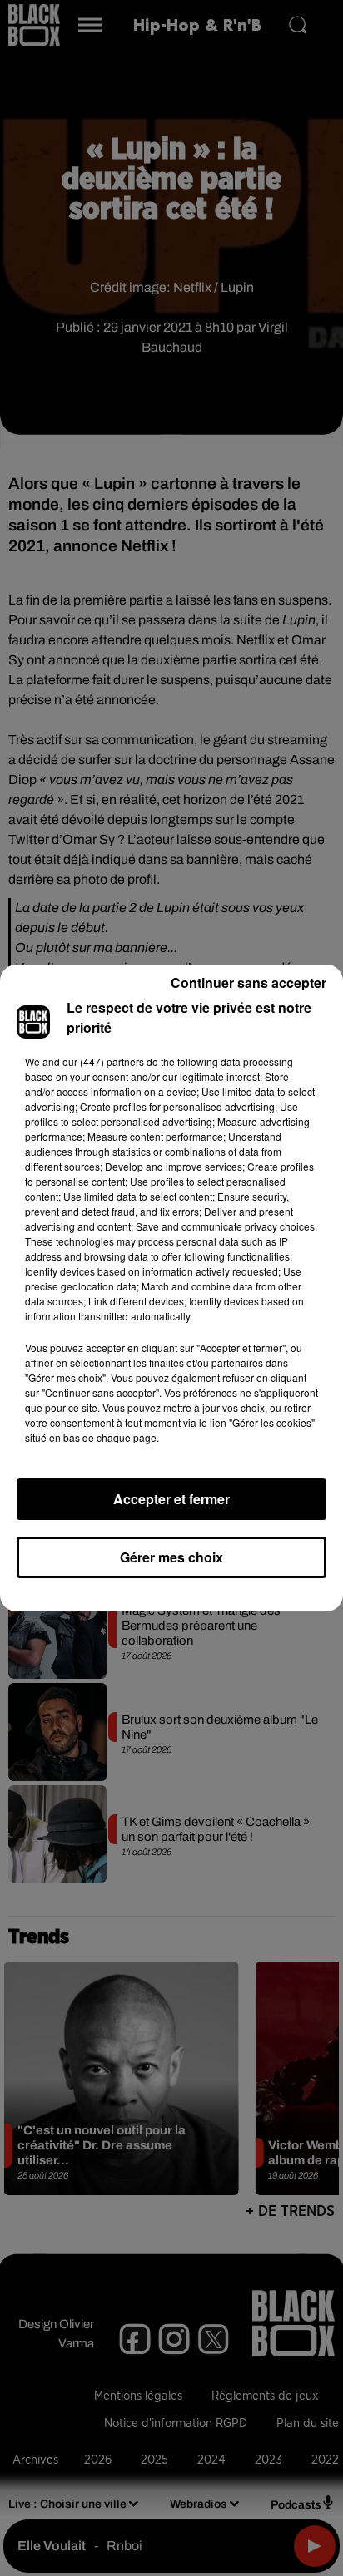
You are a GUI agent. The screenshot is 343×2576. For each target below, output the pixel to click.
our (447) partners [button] (103, 1061)
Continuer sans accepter (249, 982)
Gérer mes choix (171, 1557)
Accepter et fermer (171, 1499)
